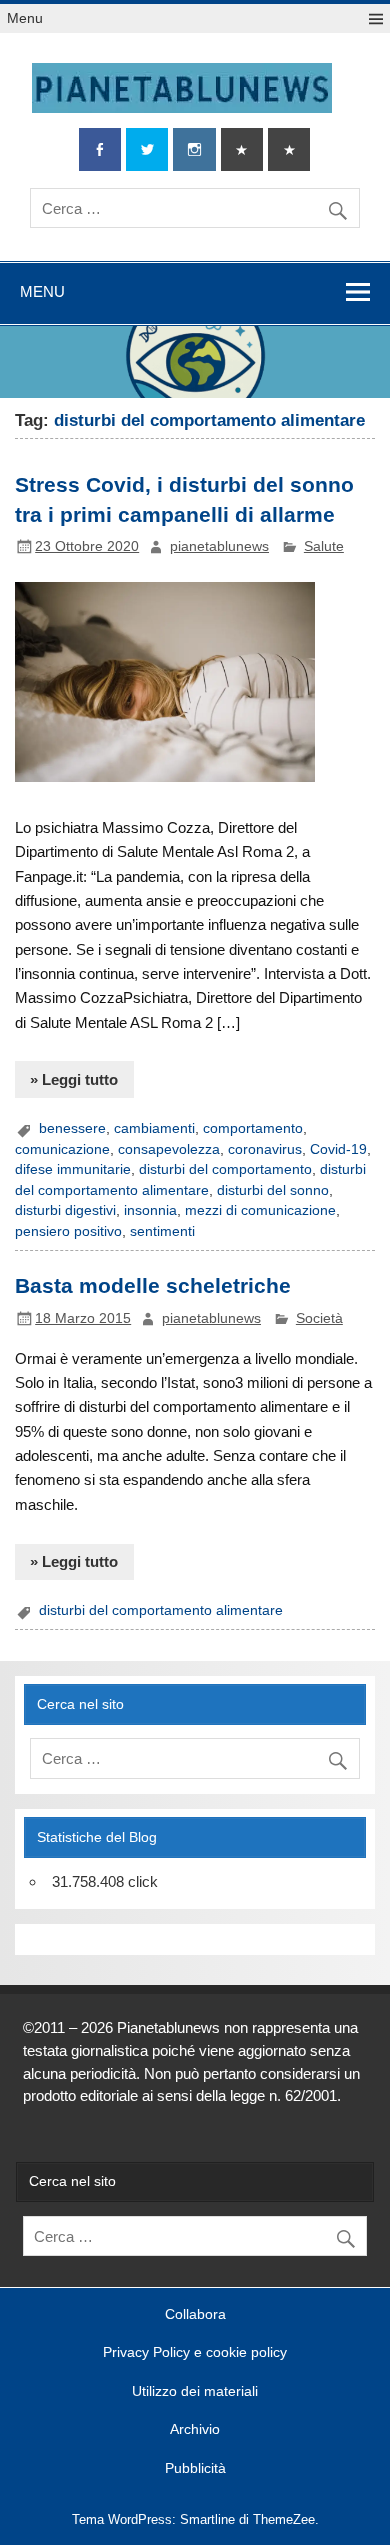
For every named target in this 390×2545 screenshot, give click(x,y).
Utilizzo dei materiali (195, 2392)
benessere (72, 1128)
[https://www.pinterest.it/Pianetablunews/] (242, 149)
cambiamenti (154, 1128)
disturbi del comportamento (225, 1169)
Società (319, 1318)
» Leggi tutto (74, 1079)
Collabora (195, 2315)
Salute (324, 546)
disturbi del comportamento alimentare (161, 1610)
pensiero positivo (68, 1231)
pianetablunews (219, 546)
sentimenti (162, 1231)
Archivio (195, 2430)
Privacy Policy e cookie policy (195, 2353)
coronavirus (265, 1149)
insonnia (150, 1210)
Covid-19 (338, 1149)
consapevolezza (169, 1149)
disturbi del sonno (273, 1190)
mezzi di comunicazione (260, 1210)
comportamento (253, 1128)
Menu (25, 18)
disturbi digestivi (65, 1210)
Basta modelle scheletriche (153, 1286)
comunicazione (62, 1149)
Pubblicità (195, 2469)
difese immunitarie (73, 1169)
